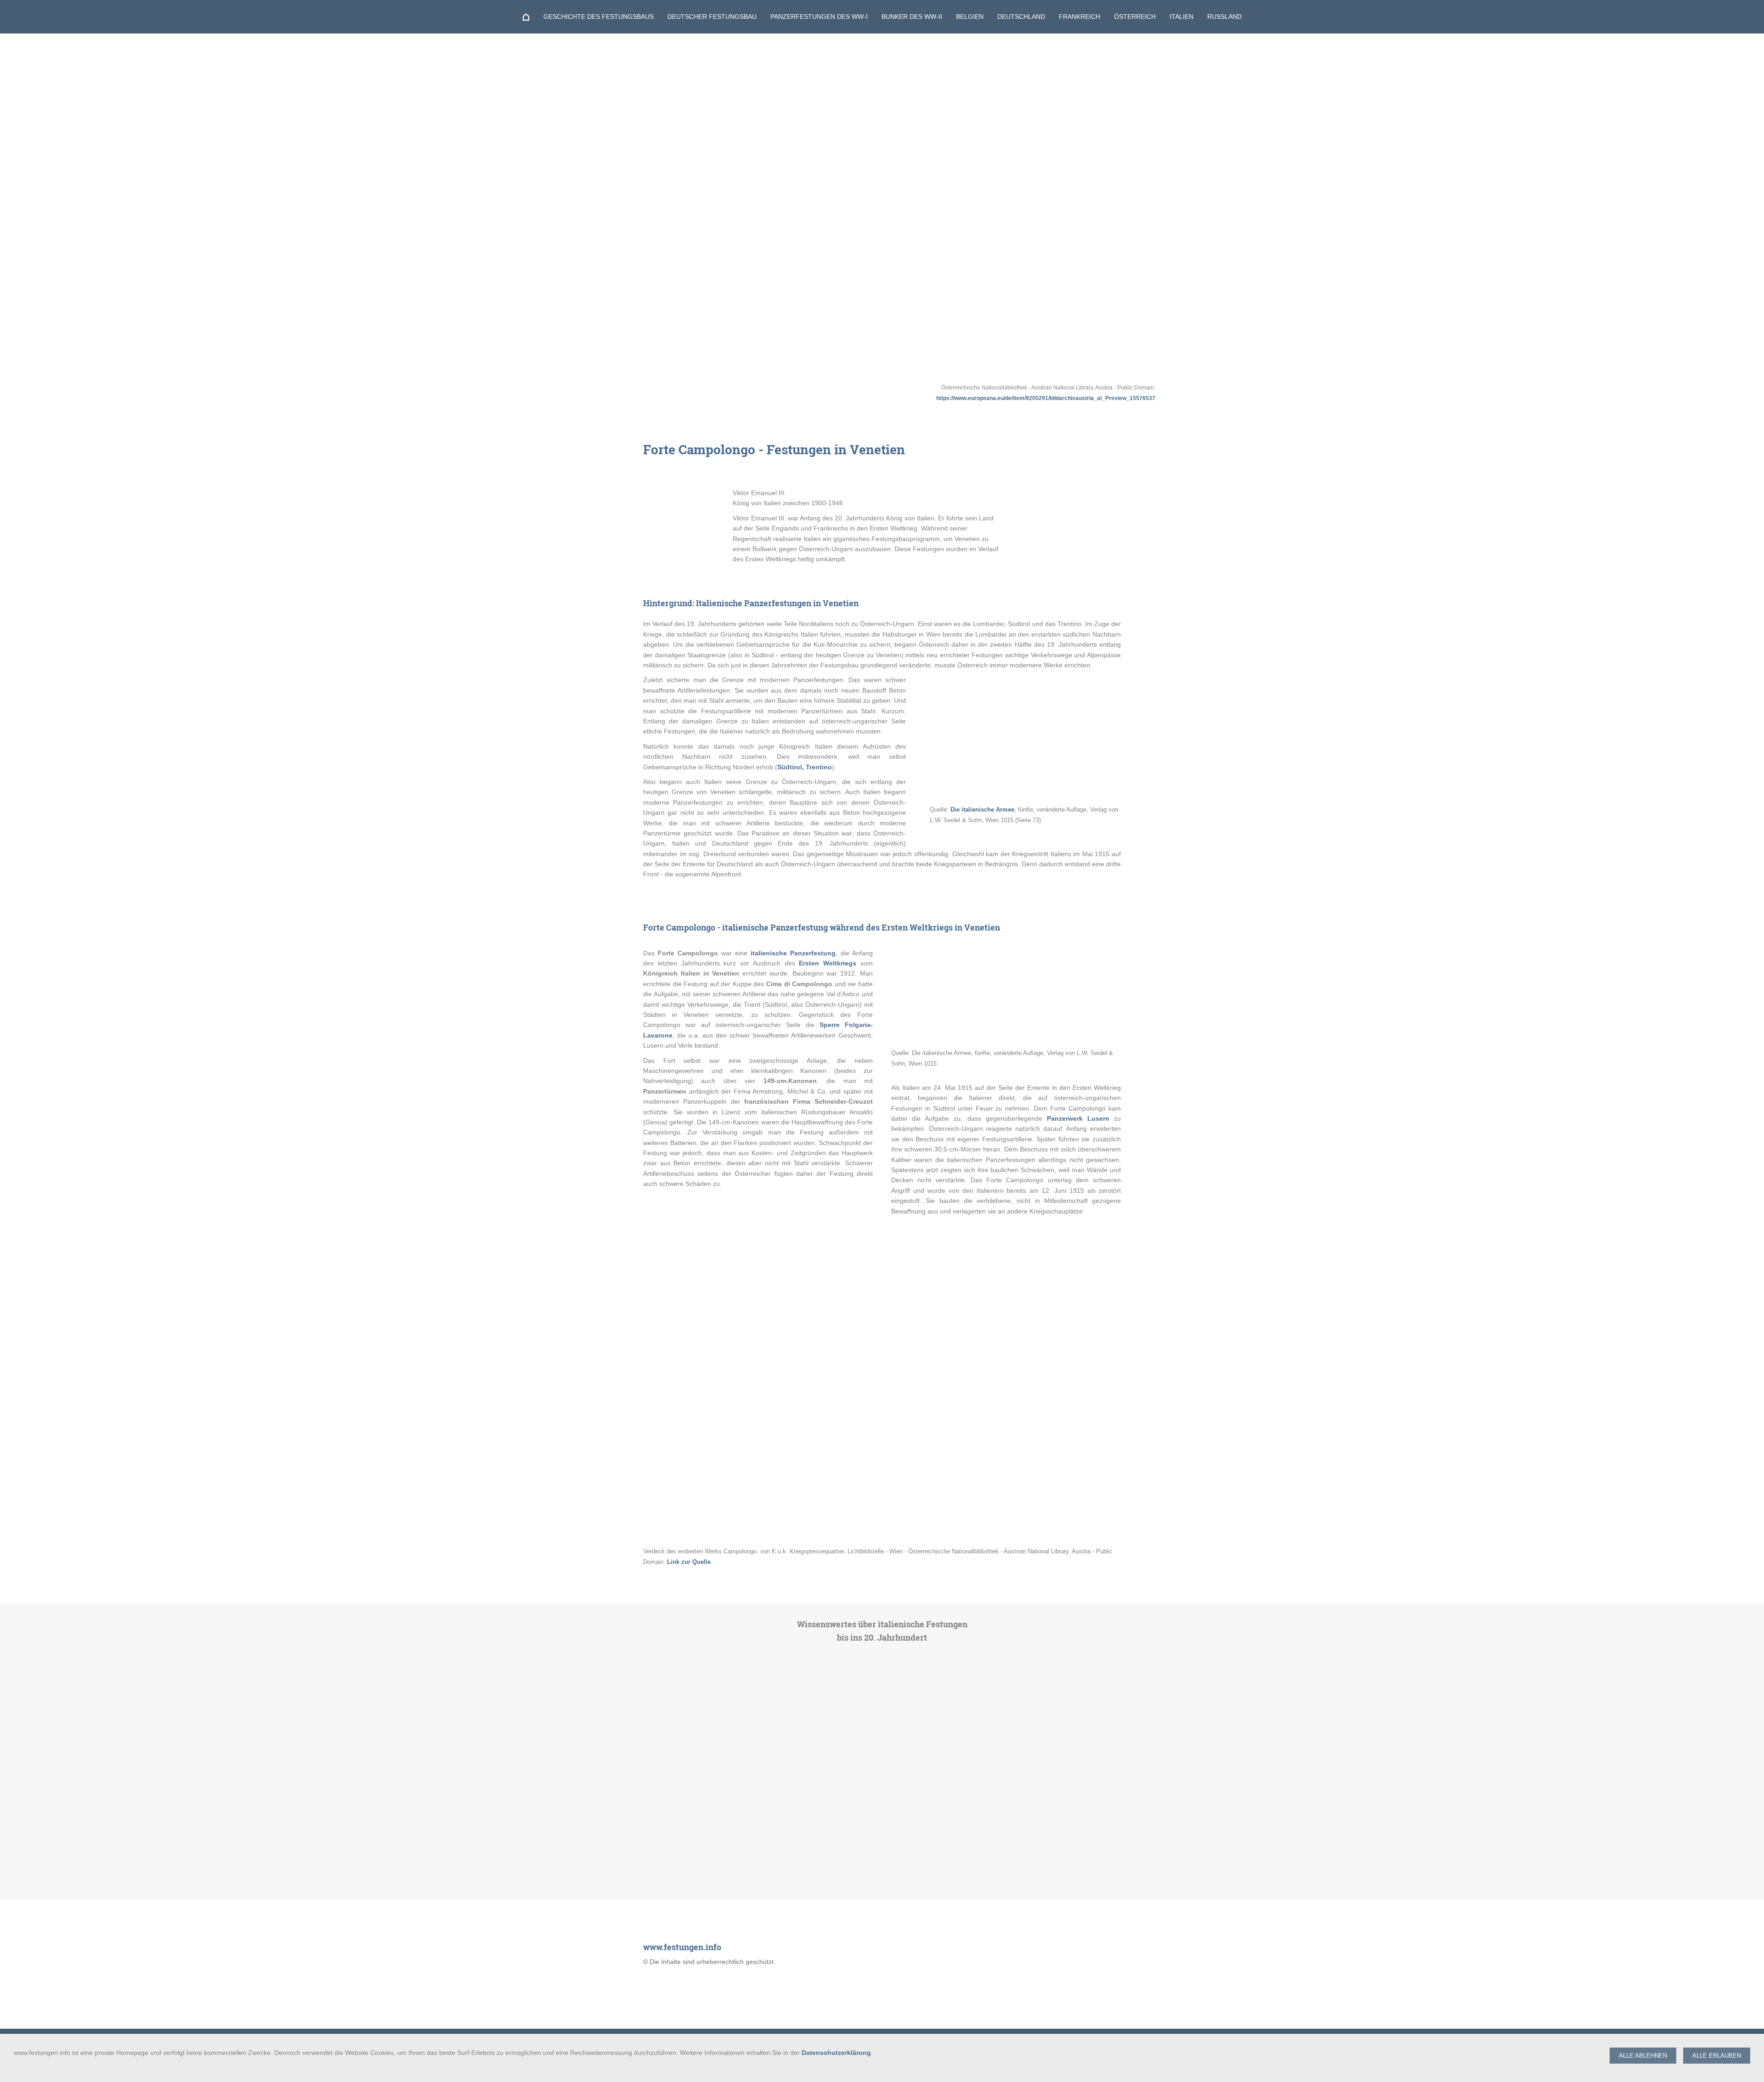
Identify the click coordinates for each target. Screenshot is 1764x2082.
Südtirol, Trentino (805, 767)
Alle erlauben (1717, 2056)
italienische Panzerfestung (793, 953)
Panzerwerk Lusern (1078, 1118)
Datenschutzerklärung (836, 2053)
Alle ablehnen (1643, 2056)
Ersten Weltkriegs (828, 963)
